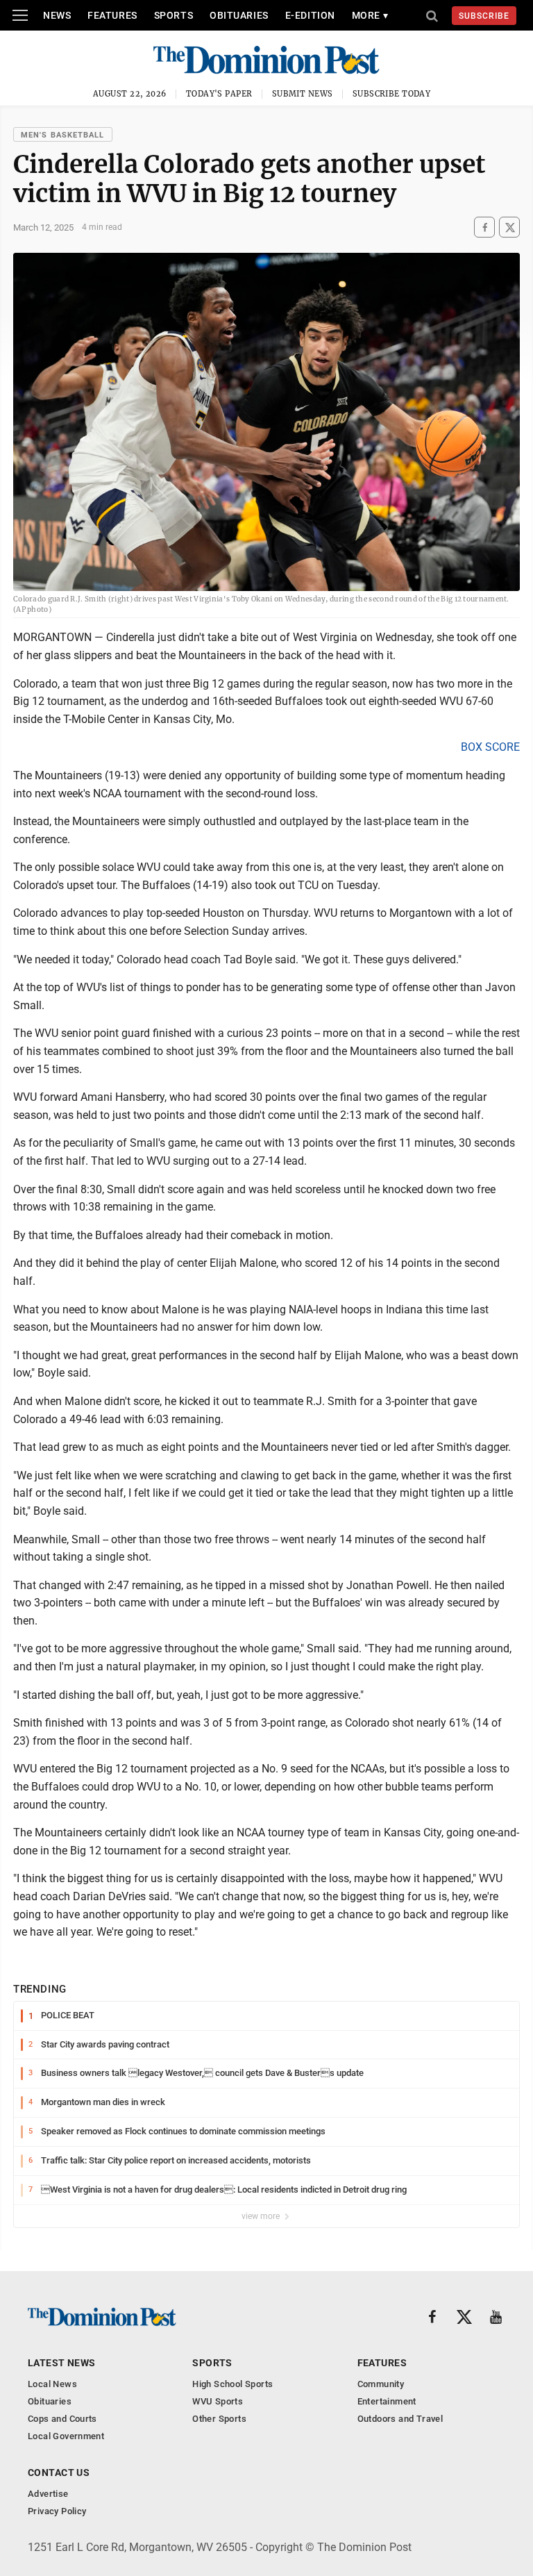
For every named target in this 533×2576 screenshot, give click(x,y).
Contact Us (59, 2473)
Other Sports (219, 2419)
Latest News (62, 2363)
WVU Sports (218, 2401)
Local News (52, 2384)
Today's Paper (219, 94)
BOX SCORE (490, 747)
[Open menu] (20, 15)
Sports (174, 15)
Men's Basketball (63, 135)
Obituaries (239, 15)
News (57, 15)
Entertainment (387, 2401)
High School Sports (232, 2384)
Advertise (48, 2494)
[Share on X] (509, 227)
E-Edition (310, 15)
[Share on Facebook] (484, 227)
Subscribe (484, 16)
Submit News (303, 94)
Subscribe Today (392, 94)
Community (381, 2384)
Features (112, 15)
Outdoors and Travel (400, 2419)
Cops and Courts (62, 2419)
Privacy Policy (57, 2511)
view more (262, 2216)
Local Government (66, 2436)
